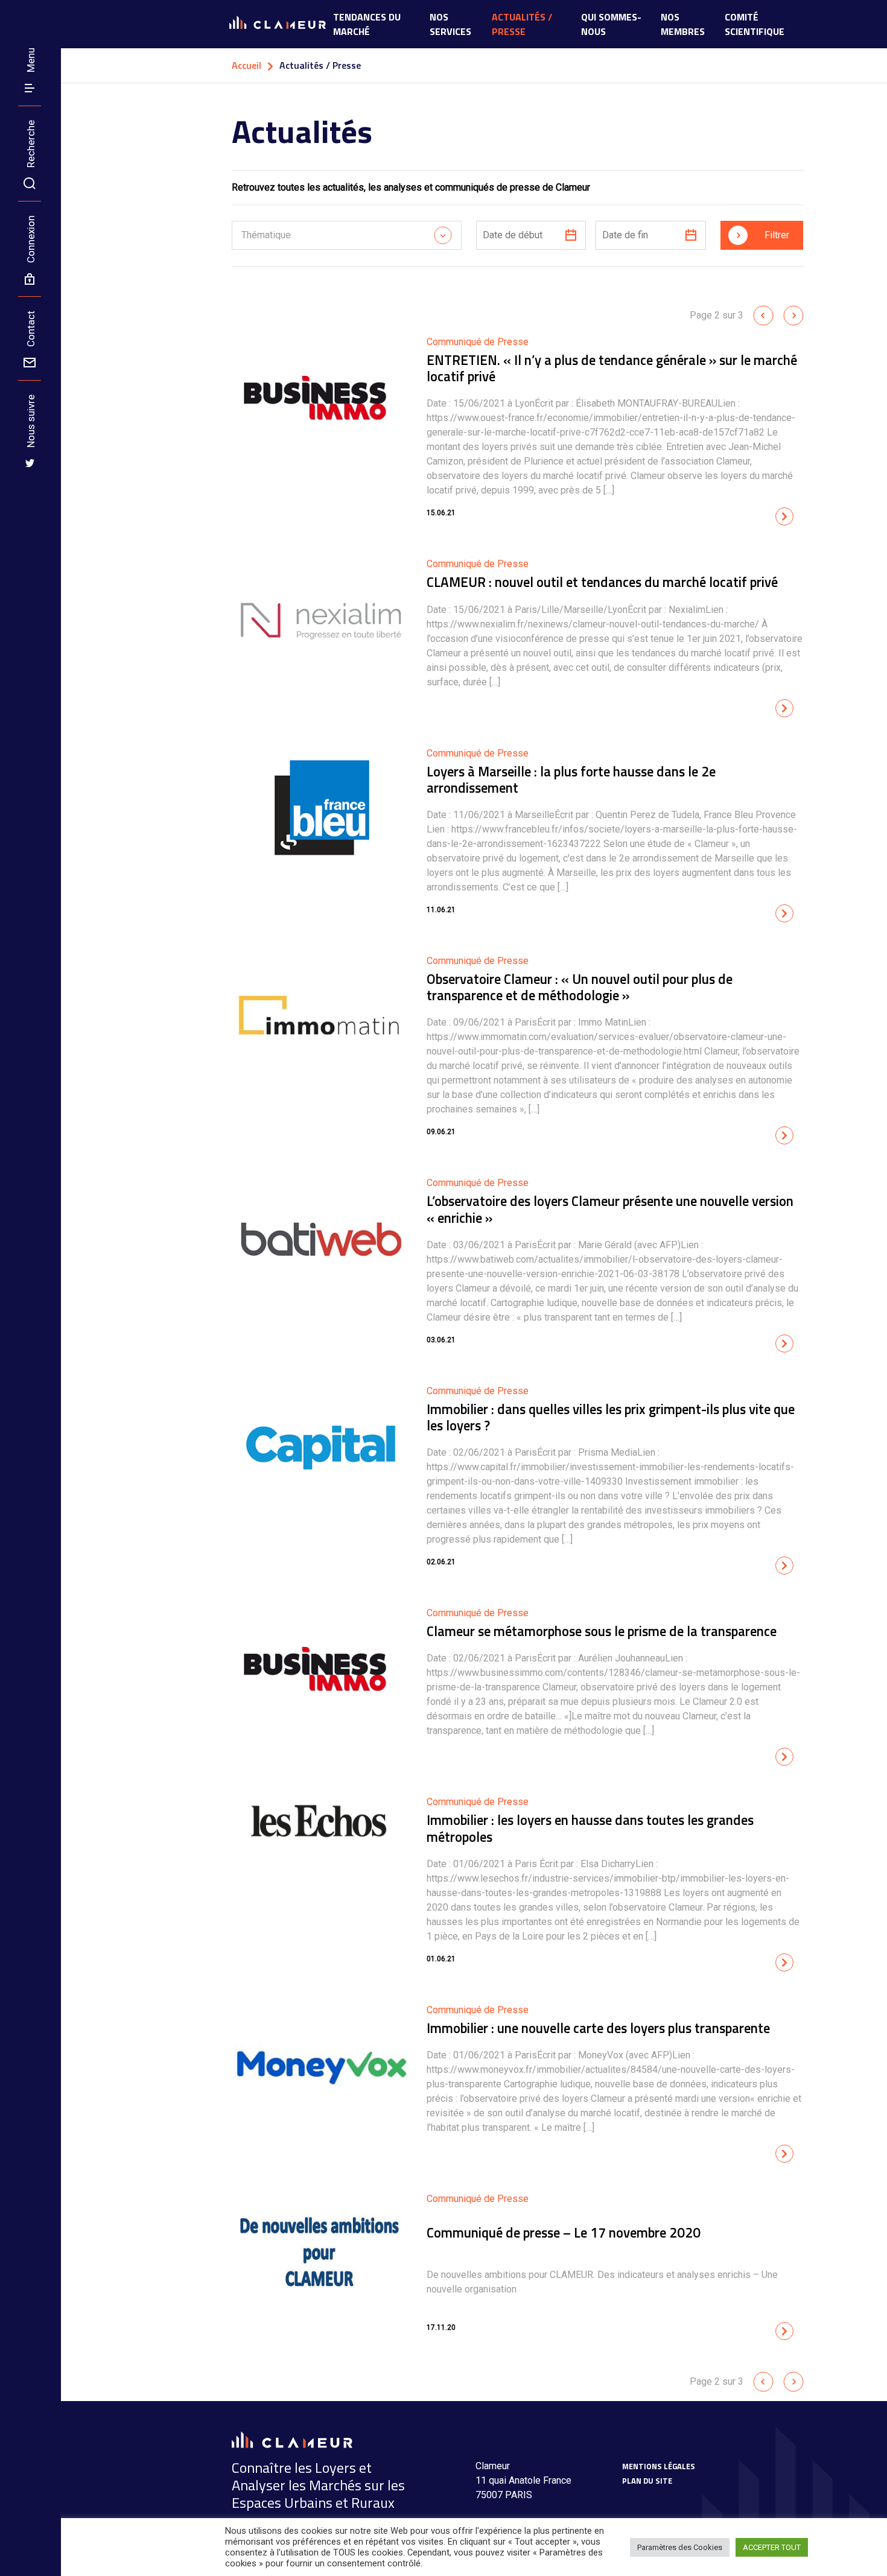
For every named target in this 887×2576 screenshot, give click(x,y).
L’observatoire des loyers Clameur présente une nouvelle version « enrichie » (610, 1209)
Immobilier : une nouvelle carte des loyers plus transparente (598, 2028)
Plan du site (647, 2481)
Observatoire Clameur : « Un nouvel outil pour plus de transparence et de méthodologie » (580, 987)
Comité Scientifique (755, 24)
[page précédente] (763, 315)
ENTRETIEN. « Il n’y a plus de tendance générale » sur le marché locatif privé (612, 368)
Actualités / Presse (522, 24)
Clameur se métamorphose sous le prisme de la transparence (602, 1631)
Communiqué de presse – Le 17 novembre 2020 (564, 2232)
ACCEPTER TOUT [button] (772, 2547)
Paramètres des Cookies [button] (680, 2547)
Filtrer (777, 235)
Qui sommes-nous (611, 24)
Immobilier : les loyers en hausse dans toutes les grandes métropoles (590, 1828)
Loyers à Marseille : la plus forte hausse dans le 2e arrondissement (571, 779)
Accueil (246, 65)
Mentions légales (659, 2466)
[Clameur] (292, 2439)
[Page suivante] (793, 315)
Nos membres (683, 24)
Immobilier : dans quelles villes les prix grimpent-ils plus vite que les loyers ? (611, 1417)
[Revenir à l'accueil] (13, 13)
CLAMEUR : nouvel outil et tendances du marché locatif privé (602, 582)
